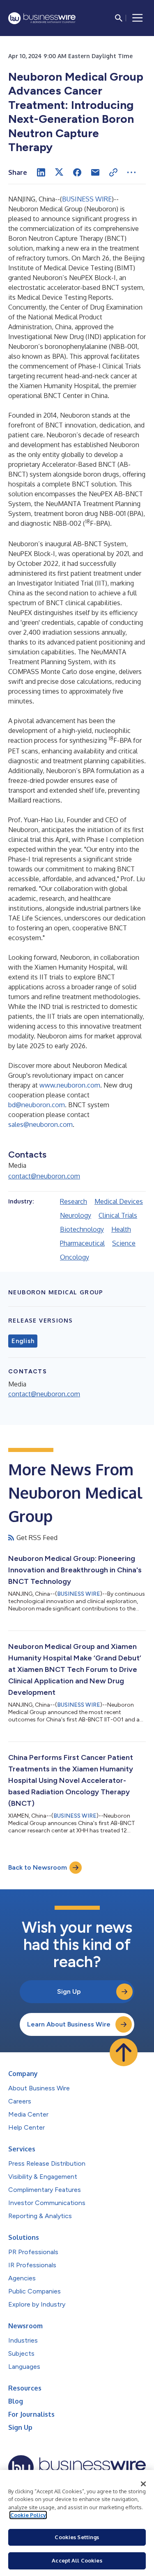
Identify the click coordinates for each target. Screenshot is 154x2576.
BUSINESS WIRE (87, 199)
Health (121, 1229)
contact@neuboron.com (44, 1176)
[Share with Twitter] (59, 172)
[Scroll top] (124, 2052)
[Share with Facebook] (77, 172)
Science (124, 1243)
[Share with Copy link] (113, 172)
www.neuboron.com (70, 1085)
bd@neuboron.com (37, 1105)
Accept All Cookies (77, 2560)
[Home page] (42, 18)
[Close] (143, 2484)
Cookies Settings (77, 2537)
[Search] (119, 18)
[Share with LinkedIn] (41, 172)
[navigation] (138, 18)
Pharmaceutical (82, 1243)
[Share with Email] (95, 172)
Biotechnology (82, 1229)
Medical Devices (119, 1201)
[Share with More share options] (131, 172)
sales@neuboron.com (40, 1124)
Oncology (75, 1257)
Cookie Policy (28, 2515)
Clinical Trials (118, 1215)
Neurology (76, 1215)
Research (74, 1201)
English (23, 1341)
